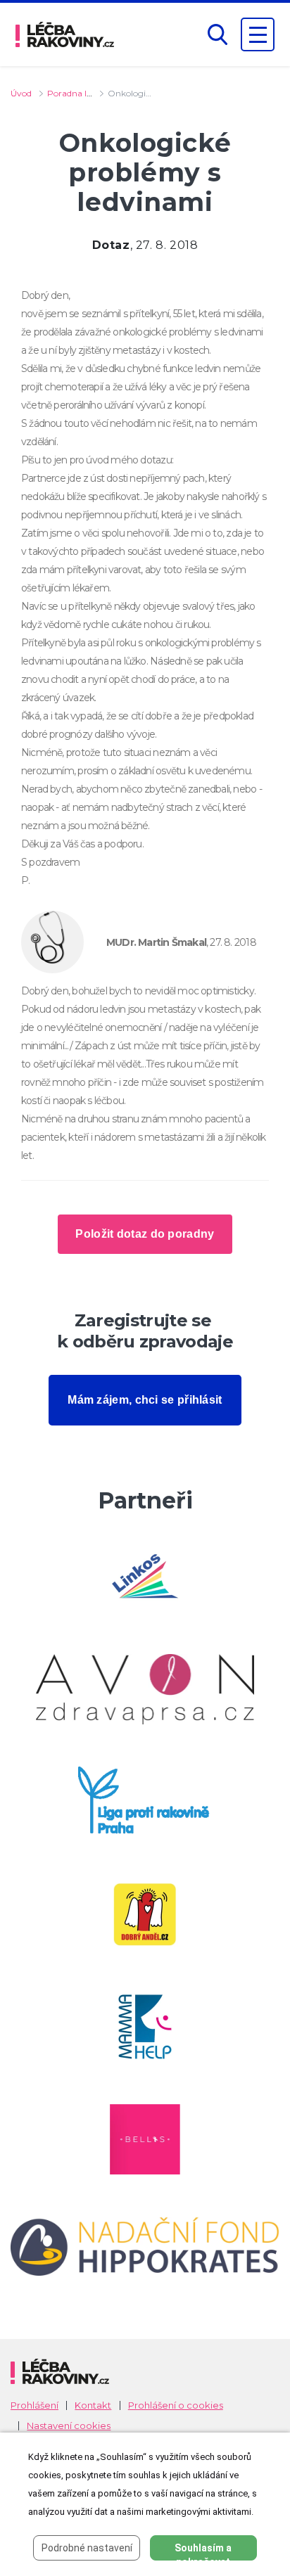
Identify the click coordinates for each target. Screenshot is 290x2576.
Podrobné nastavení (87, 2548)
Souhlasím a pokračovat (203, 2551)
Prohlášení (34, 2405)
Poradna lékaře (78, 93)
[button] (217, 35)
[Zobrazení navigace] (258, 34)
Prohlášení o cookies (176, 2405)
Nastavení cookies (69, 2426)
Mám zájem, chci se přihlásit (145, 1400)
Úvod (21, 93)
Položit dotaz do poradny (145, 1234)
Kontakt (93, 2405)
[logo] (65, 34)
